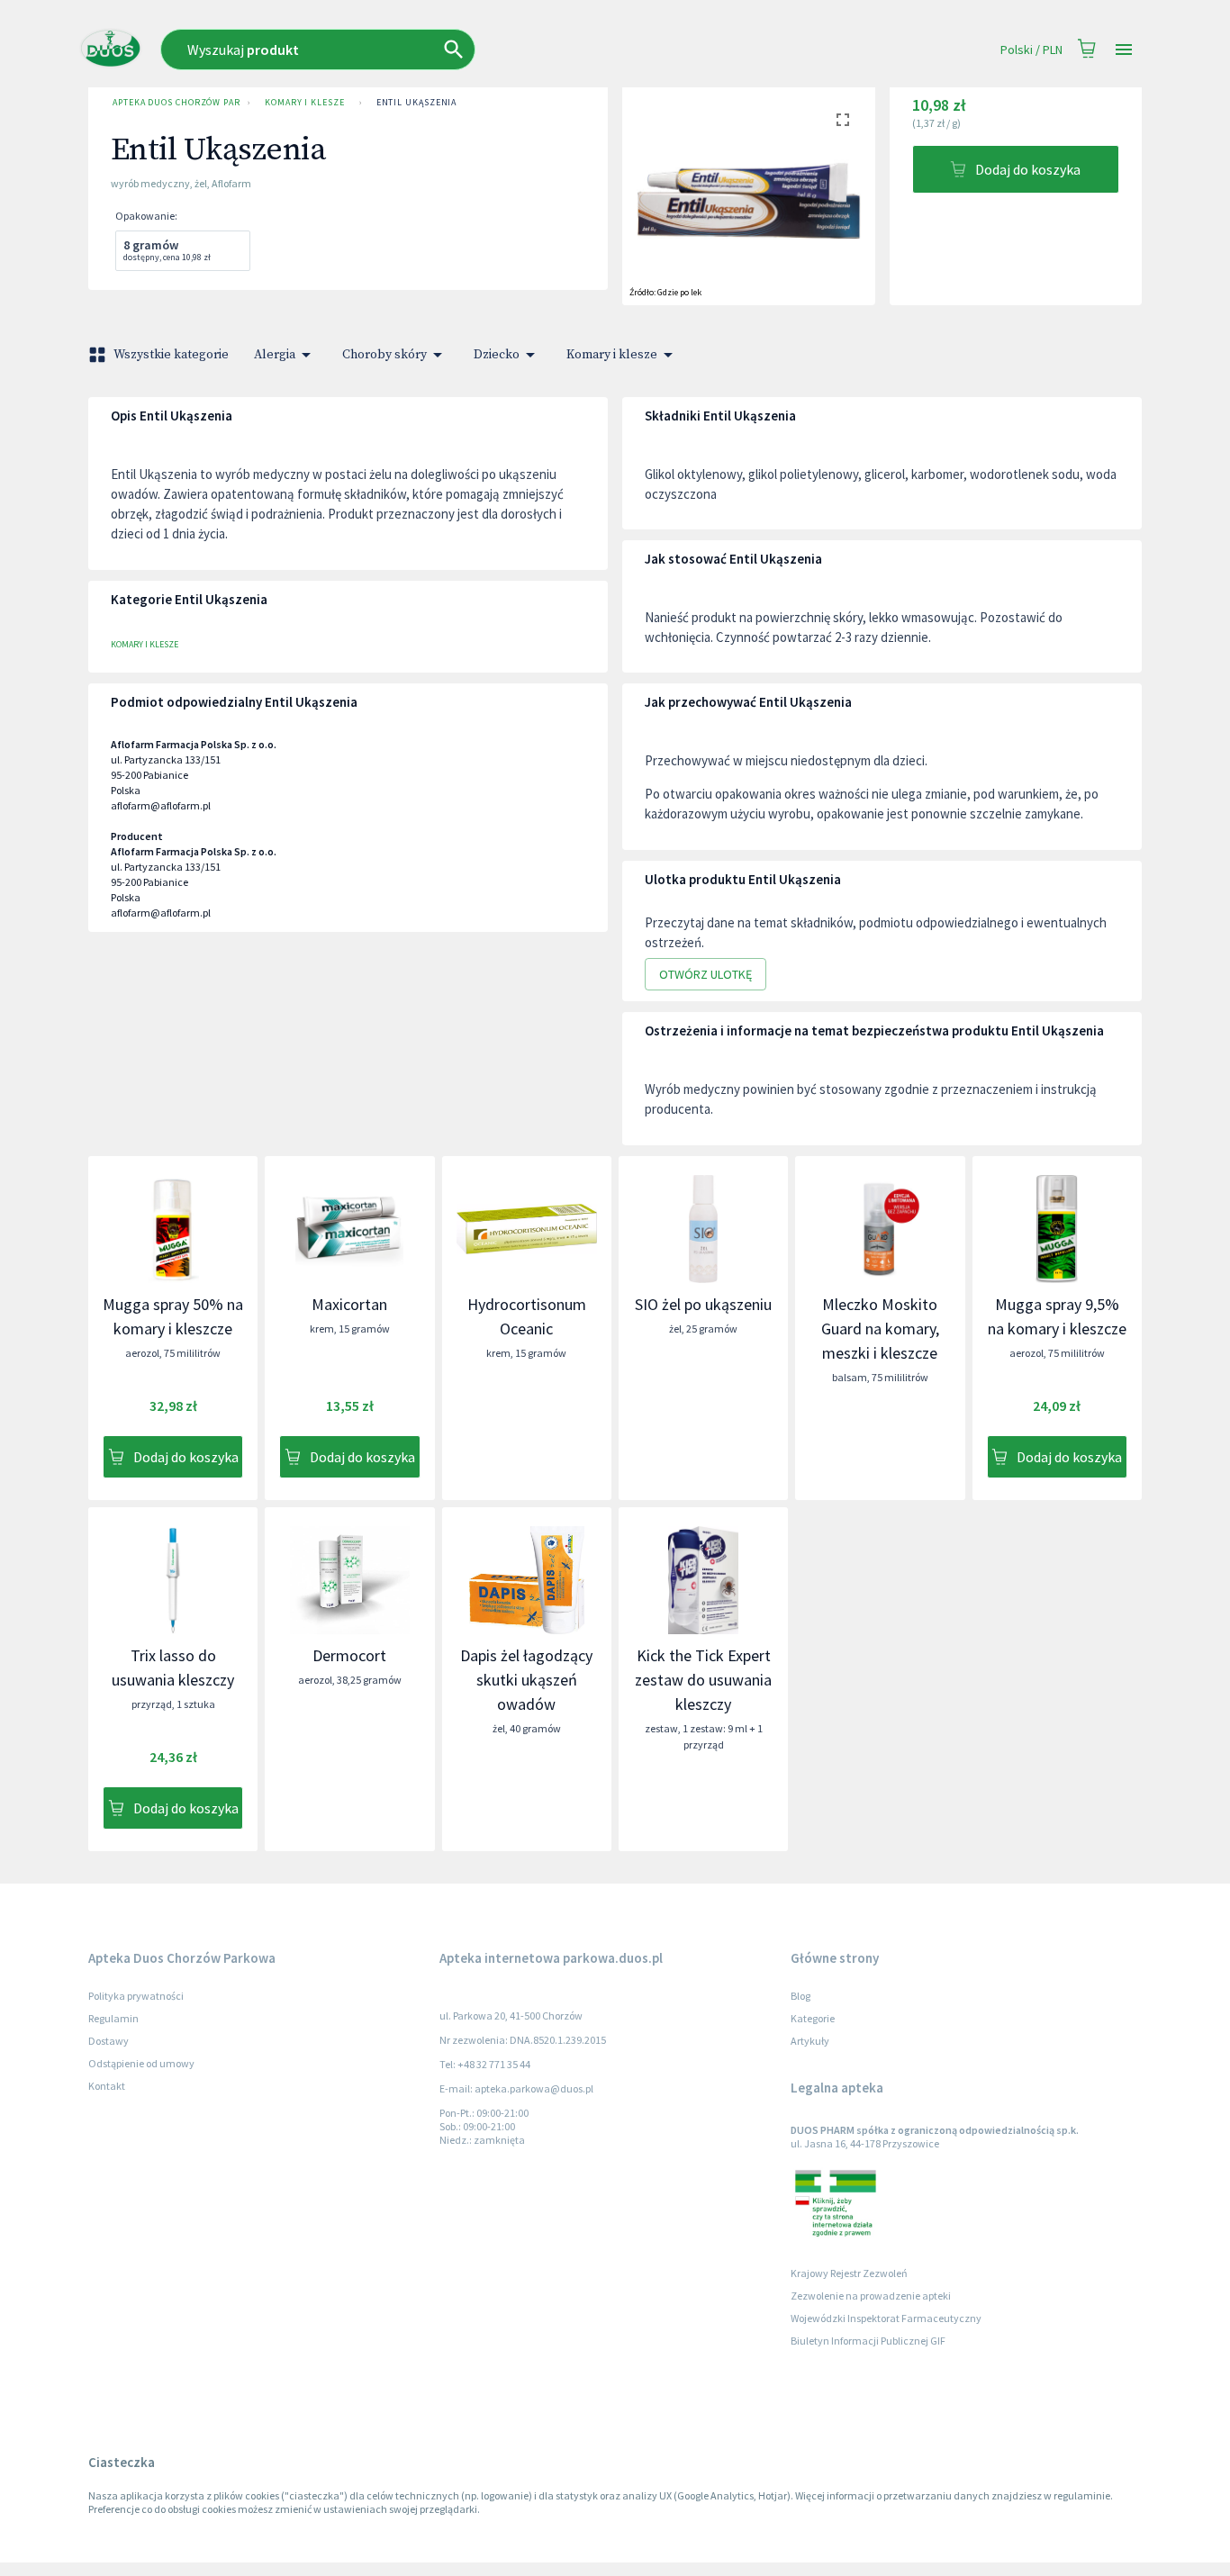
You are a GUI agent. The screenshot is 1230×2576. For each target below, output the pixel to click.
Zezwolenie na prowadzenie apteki (871, 2296)
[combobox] (432, 50)
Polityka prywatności (136, 1996)
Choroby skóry (384, 355)
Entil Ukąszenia (417, 102)
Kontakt (107, 2086)
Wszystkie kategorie (171, 355)
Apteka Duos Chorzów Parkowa (176, 102)
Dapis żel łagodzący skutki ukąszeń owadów (526, 1680)
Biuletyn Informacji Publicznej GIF (868, 2341)
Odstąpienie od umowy (141, 2063)
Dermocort (349, 1655)
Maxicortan (349, 1304)
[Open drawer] (1124, 50)
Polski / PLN (1031, 50)
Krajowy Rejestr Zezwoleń (849, 2273)
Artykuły (810, 2041)
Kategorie (813, 2018)
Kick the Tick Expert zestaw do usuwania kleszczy (703, 1680)
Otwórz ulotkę (705, 974)
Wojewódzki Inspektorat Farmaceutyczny (886, 2318)
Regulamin (113, 2018)
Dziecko (497, 355)
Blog (800, 1996)
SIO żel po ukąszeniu (703, 1304)
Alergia (275, 355)
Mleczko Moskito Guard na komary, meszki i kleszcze (880, 1329)
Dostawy (109, 2041)
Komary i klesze (305, 102)
